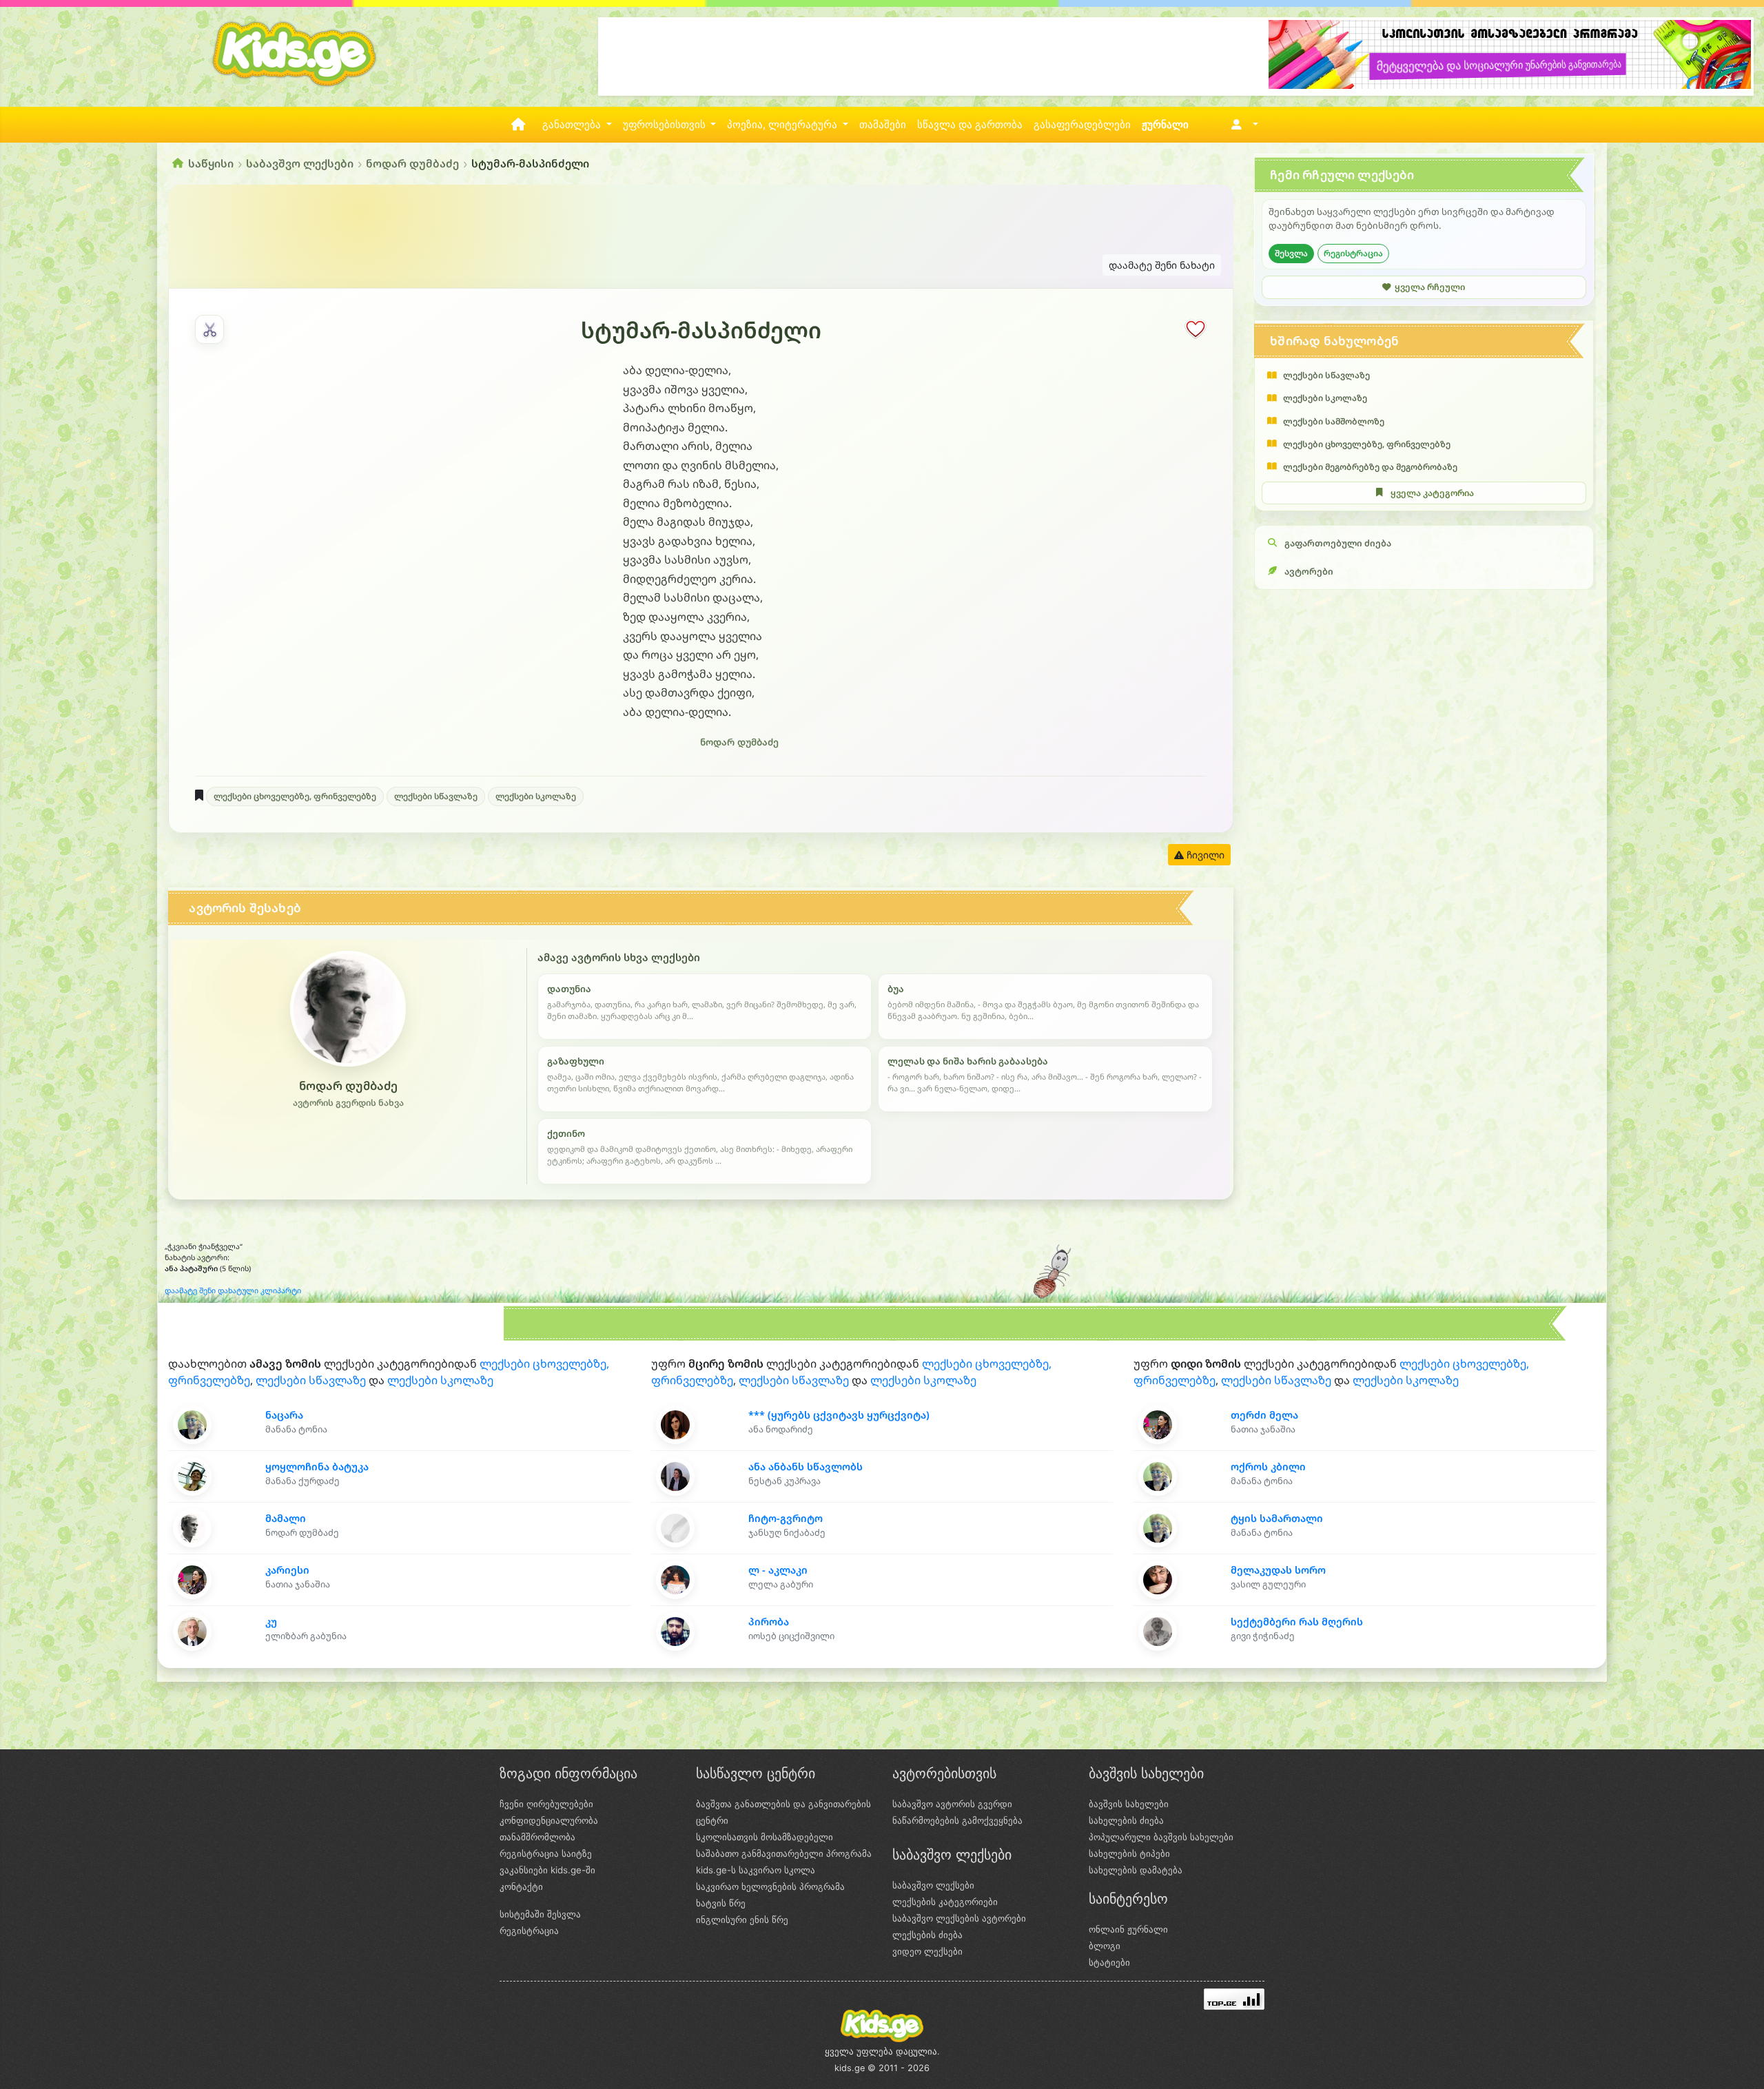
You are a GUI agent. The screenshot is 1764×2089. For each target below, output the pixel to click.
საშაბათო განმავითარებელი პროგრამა (784, 1853)
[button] (1242, 125)
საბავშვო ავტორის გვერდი (952, 1804)
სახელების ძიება (1126, 1820)
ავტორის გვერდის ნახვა (348, 1103)
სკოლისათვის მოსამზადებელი (765, 1837)
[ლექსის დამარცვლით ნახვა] (209, 329)
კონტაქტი (521, 1886)
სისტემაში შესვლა (540, 1914)
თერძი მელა (1264, 1415)
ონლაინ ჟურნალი (1128, 1929)
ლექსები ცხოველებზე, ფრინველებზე (295, 796)
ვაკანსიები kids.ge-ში (547, 1870)
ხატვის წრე (721, 1903)
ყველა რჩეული (1430, 287)
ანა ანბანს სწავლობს (806, 1467)
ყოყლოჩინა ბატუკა (317, 1467)
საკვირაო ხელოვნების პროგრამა (770, 1886)
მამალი (286, 1518)
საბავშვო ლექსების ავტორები (959, 1918)
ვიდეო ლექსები (927, 1951)
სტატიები (1109, 1962)
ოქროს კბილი (1268, 1467)
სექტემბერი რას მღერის (1297, 1622)
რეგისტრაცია (1353, 253)
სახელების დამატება (1136, 1870)
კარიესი (287, 1570)
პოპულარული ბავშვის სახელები (1161, 1837)
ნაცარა (284, 1415)
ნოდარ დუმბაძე (412, 163)
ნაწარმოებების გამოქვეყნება (957, 1820)
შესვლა (1291, 253)
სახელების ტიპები (1129, 1853)
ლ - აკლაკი (778, 1570)
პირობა (769, 1622)
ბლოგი (1105, 1946)
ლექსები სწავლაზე (436, 796)
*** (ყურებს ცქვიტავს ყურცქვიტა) (839, 1415)
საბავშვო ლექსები (300, 163)
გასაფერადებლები (1082, 125)
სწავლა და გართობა (970, 125)
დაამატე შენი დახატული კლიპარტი (233, 1290)
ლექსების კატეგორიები (945, 1902)
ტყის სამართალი (1277, 1518)
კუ (271, 1622)
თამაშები (883, 125)
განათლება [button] (573, 125)
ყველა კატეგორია (1432, 493)
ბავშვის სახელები (1129, 1804)
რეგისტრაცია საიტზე (546, 1853)
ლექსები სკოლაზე (536, 796)
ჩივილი (1204, 855)
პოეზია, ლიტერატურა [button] (783, 125)
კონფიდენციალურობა (549, 1820)
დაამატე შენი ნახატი (1162, 265)
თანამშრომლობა (537, 1837)
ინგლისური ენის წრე (742, 1920)
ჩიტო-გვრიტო (786, 1518)
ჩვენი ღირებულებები (546, 1804)
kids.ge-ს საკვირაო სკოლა (756, 1870)
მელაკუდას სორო (1278, 1570)
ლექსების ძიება (927, 1935)
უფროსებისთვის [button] (666, 125)
